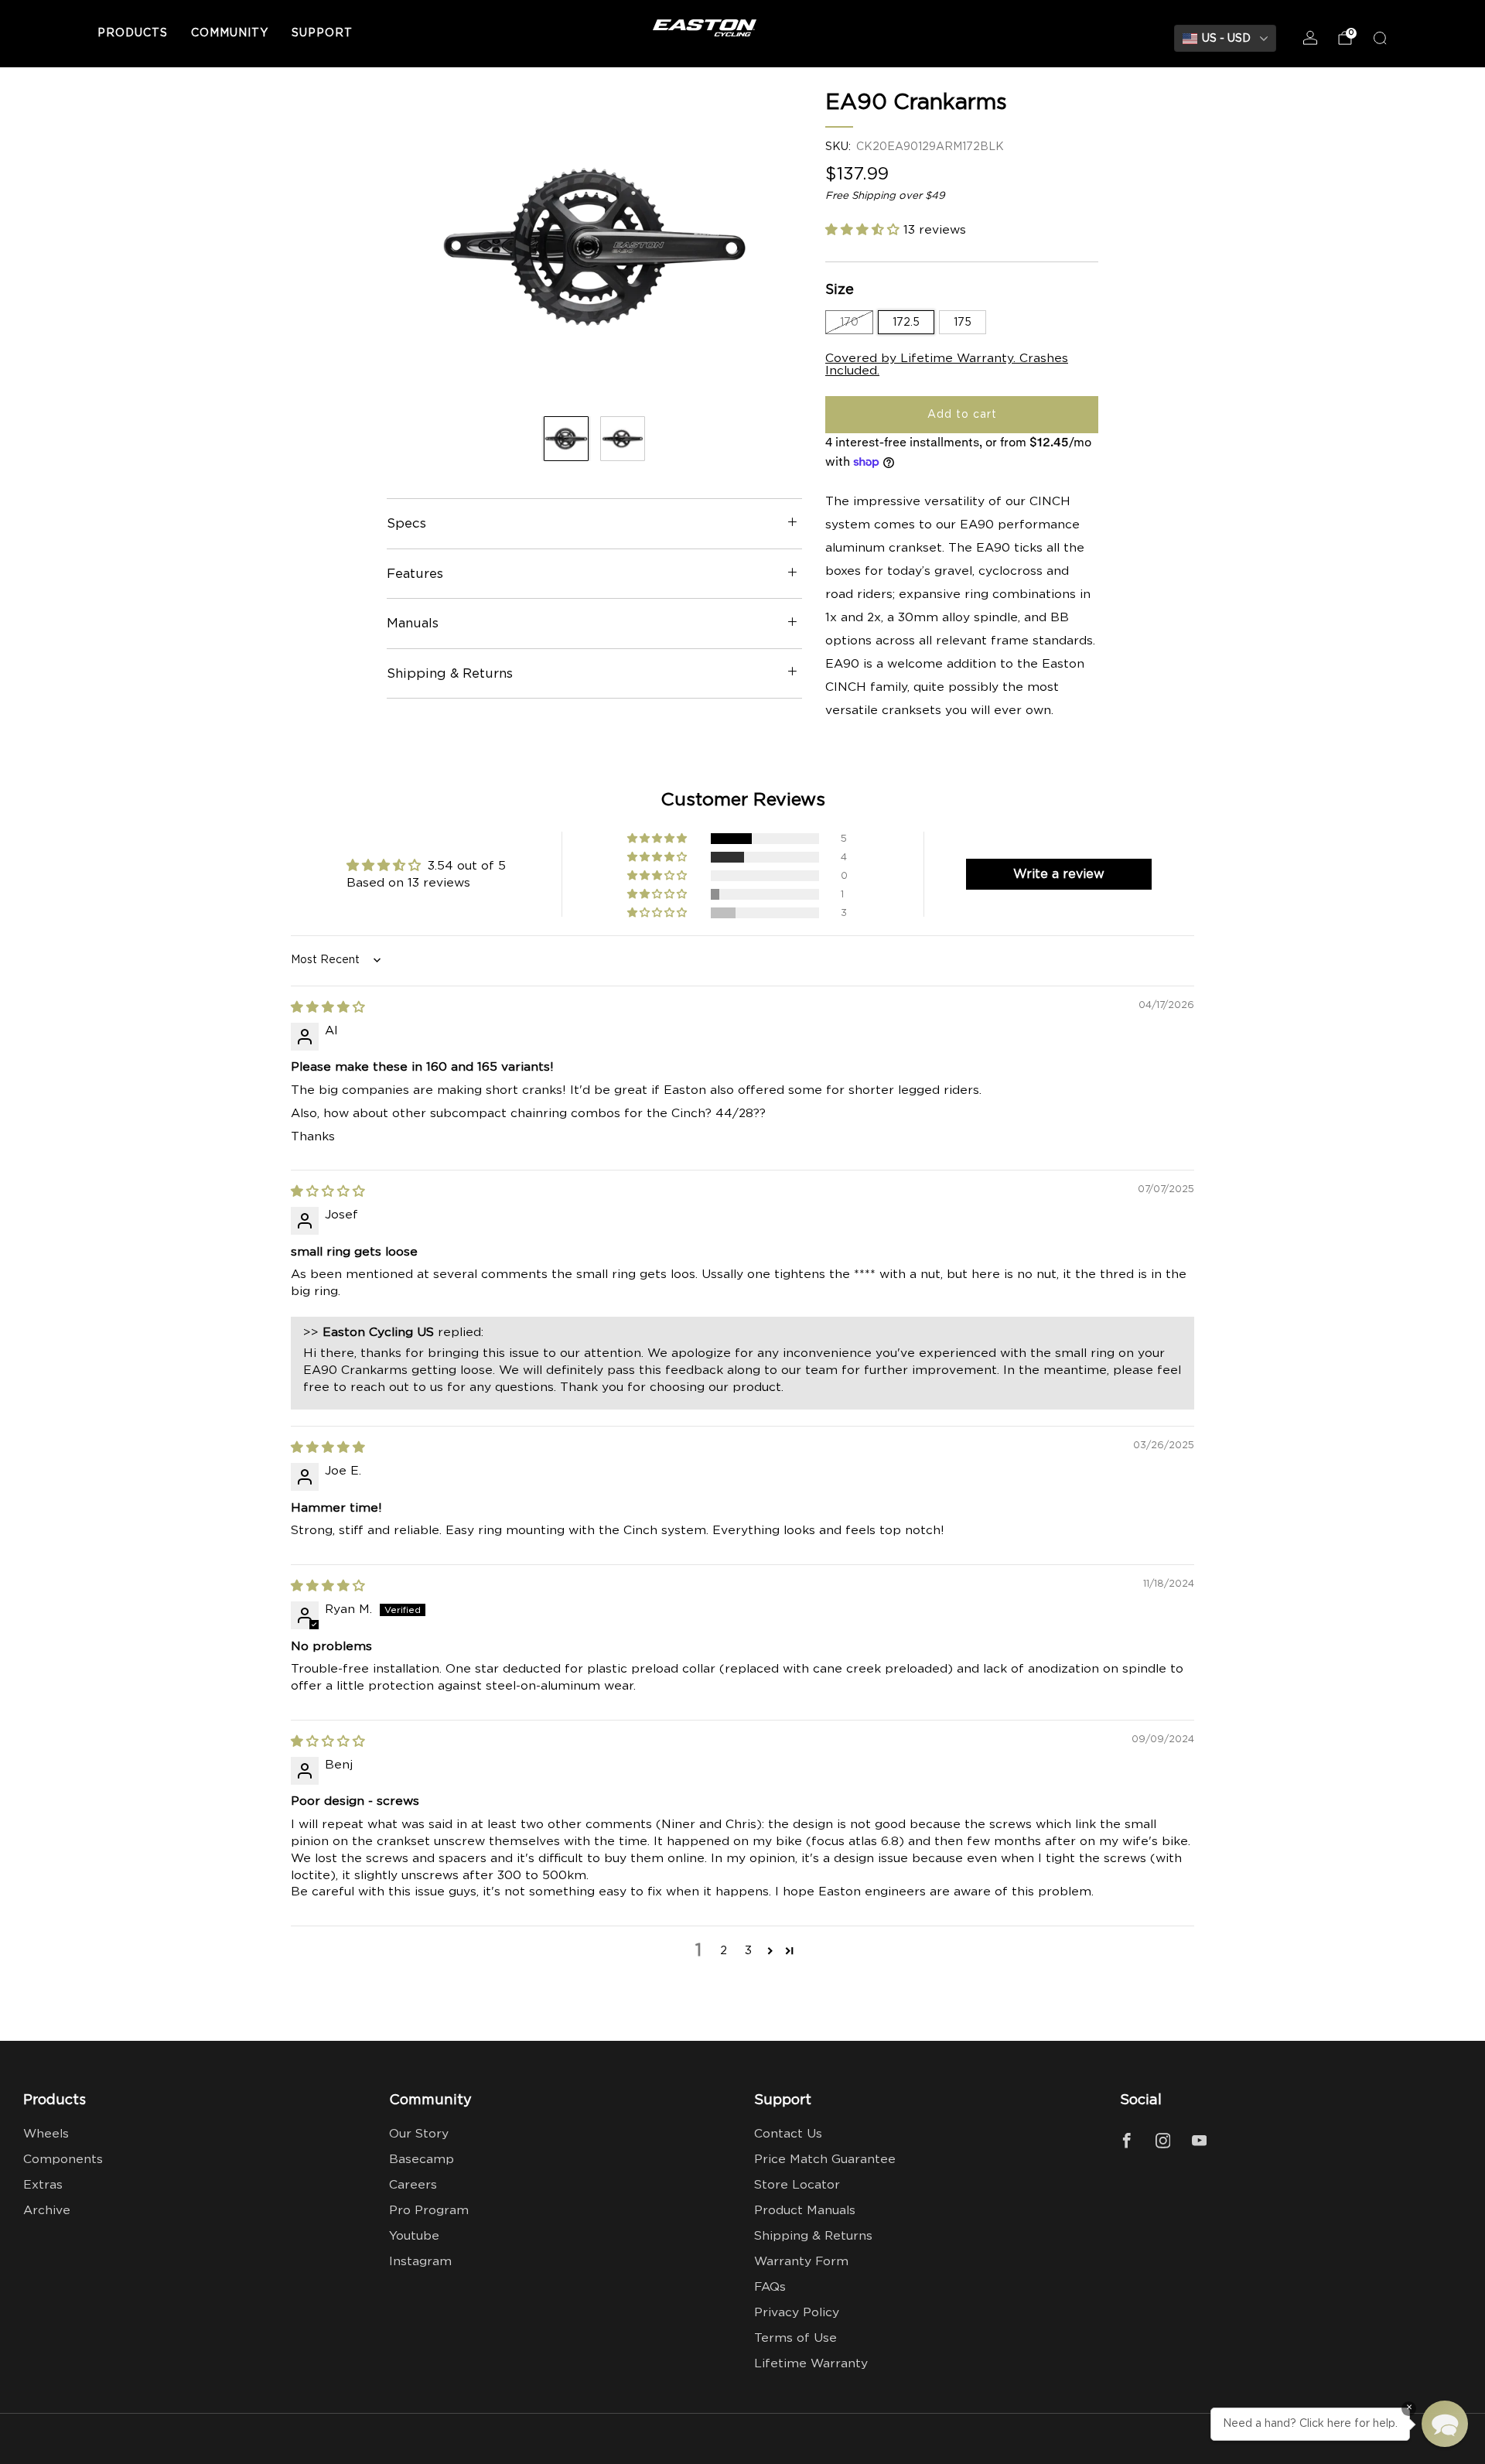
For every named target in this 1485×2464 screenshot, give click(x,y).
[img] (328, 1008)
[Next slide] (772, 247)
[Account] (1310, 38)
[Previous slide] (417, 247)
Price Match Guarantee (825, 2160)
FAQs (770, 2287)
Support (322, 33)
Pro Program (429, 2211)
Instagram (420, 2262)
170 (849, 322)
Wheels (46, 2134)
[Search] (1380, 38)
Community (230, 33)
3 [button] (748, 1951)
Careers (413, 2185)
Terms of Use (795, 2338)
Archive (47, 2211)
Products (133, 33)
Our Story (419, 2134)
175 (963, 322)
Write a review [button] (1059, 874)
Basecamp (422, 2160)
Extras (43, 2185)
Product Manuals (805, 2211)
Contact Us (788, 2134)
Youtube (414, 2236)
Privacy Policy (797, 2313)
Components (63, 2160)
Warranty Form (801, 2262)
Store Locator (797, 2185)
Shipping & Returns (813, 2236)
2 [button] (724, 1951)
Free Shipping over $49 (885, 196)
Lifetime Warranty (811, 2364)
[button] (864, 229)
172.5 (906, 322)
